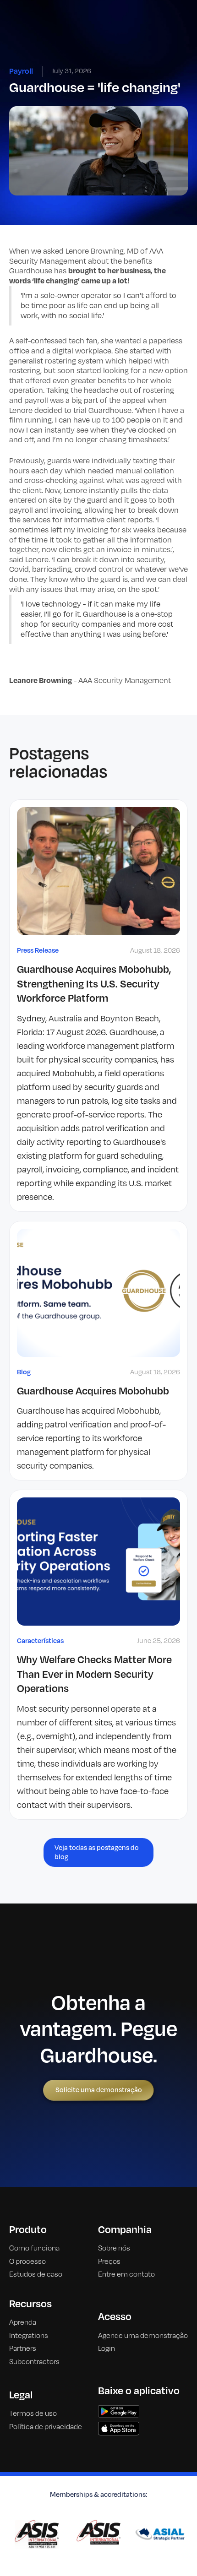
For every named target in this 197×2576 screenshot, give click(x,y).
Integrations (29, 2336)
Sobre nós (114, 2248)
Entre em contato (126, 2274)
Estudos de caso (36, 2274)
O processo (27, 2261)
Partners (23, 2348)
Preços (109, 2261)
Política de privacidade (46, 2427)
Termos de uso (33, 2413)
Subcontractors (34, 2362)
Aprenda (23, 2322)
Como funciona (34, 2248)
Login (107, 2348)
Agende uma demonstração (143, 2336)
